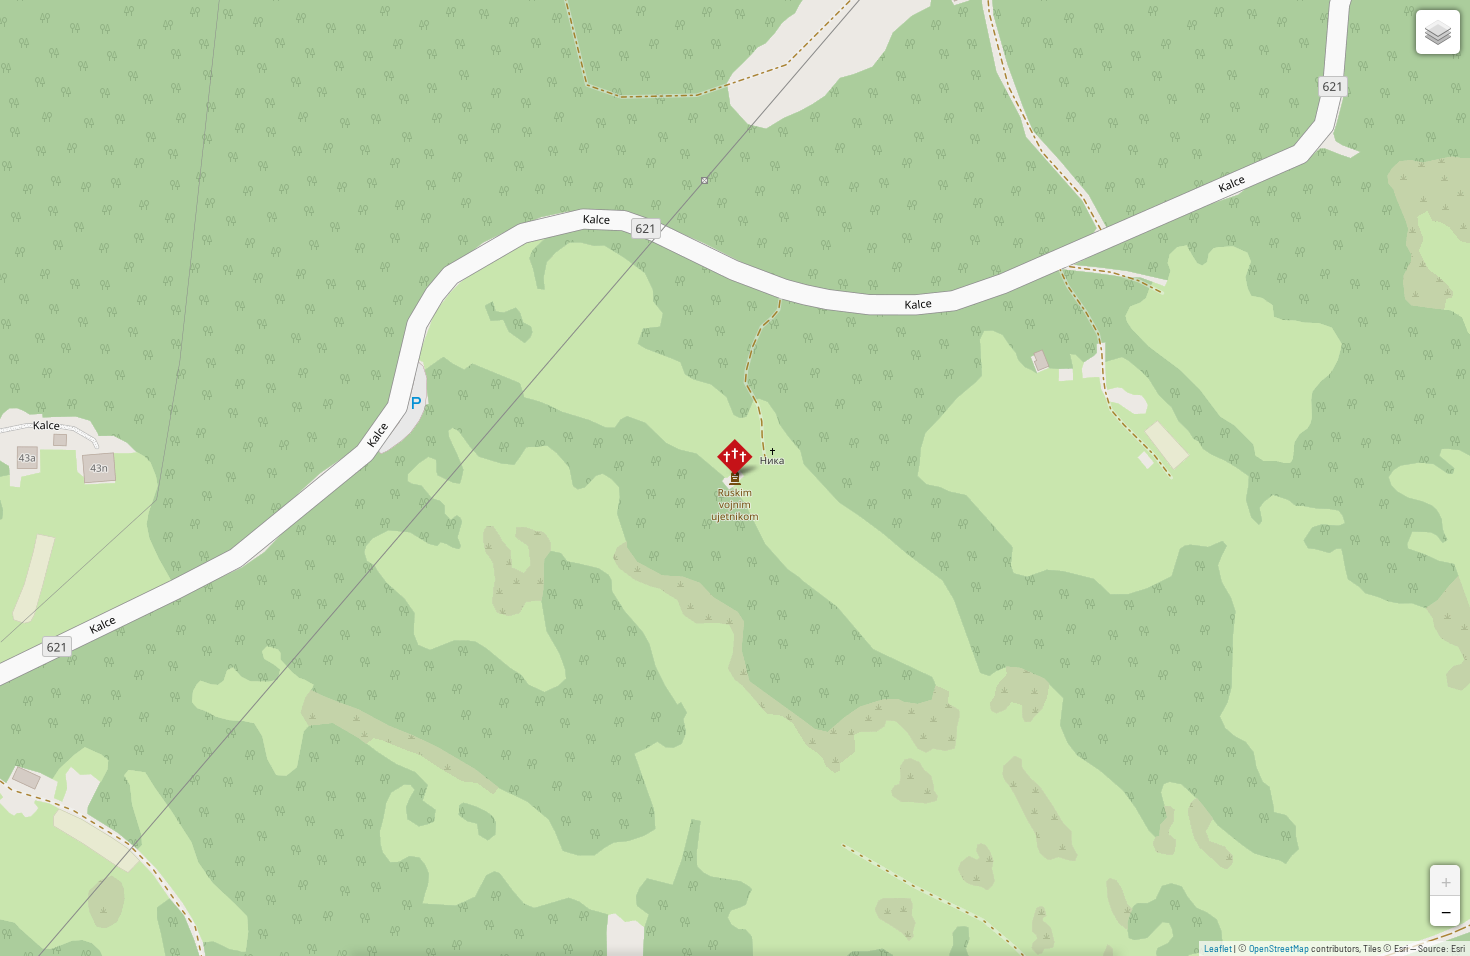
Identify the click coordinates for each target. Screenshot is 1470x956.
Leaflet (1218, 948)
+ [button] (1446, 880)
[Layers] (1438, 32)
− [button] (1446, 911)
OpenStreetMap (1279, 948)
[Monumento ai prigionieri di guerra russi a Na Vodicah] (735, 457)
